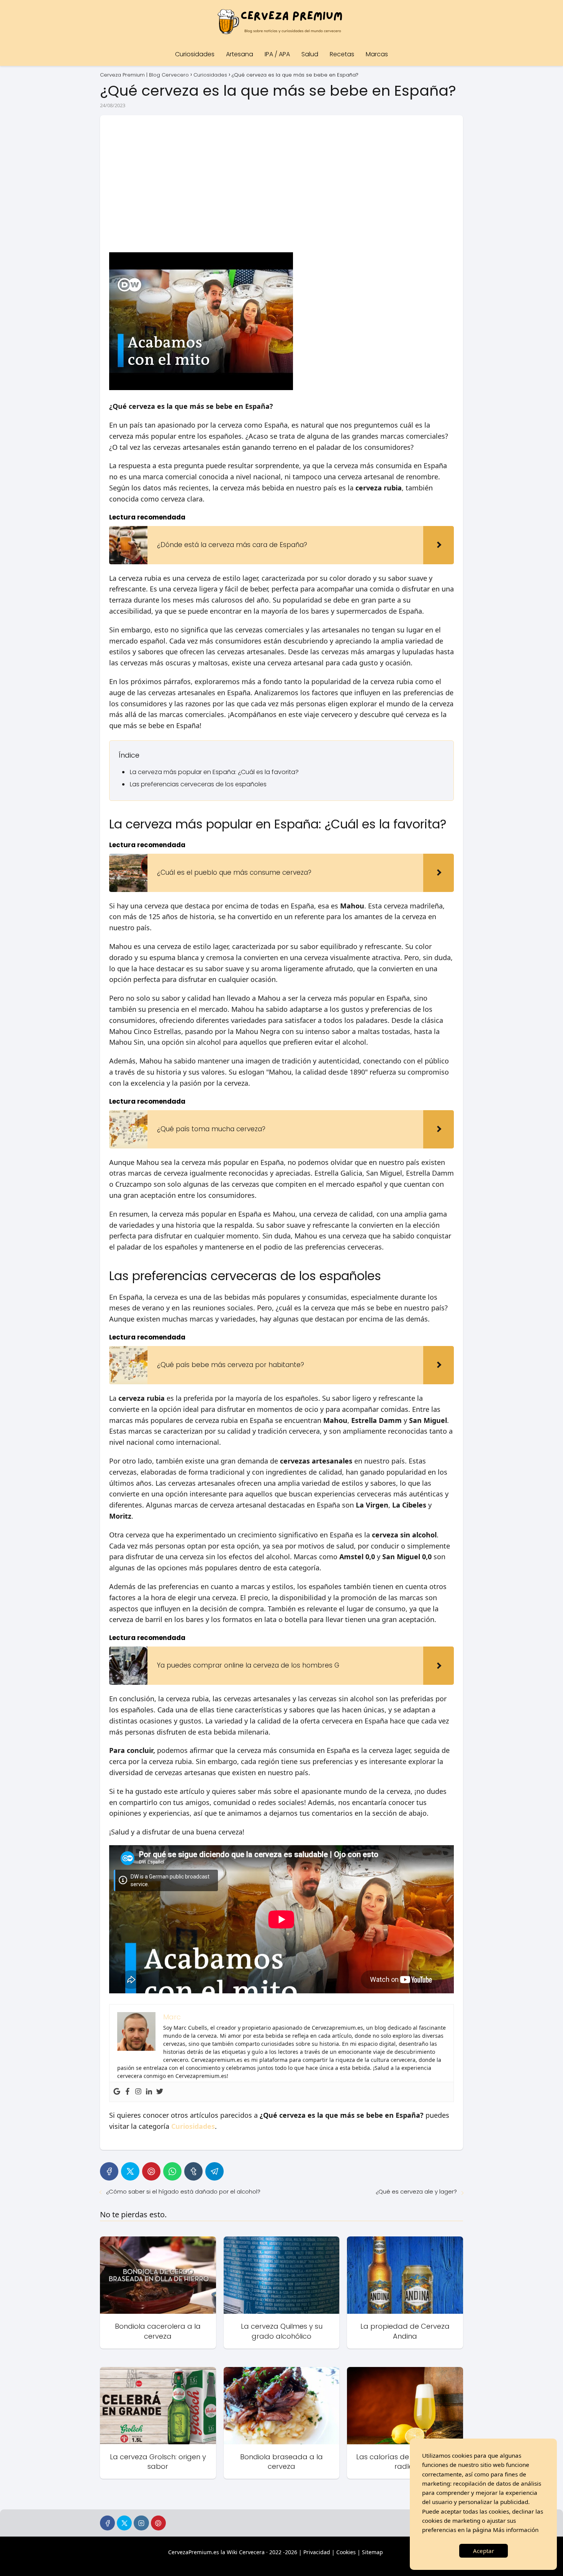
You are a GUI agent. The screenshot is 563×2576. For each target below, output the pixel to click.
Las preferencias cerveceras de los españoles (198, 784)
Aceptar (484, 2551)
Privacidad (317, 2552)
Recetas (342, 54)
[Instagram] (138, 2092)
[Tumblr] (193, 2171)
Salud (310, 54)
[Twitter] (160, 2092)
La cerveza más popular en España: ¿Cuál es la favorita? (214, 772)
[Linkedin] (149, 2092)
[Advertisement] (281, 182)
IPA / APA (277, 54)
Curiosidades (195, 54)
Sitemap (372, 2552)
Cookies (346, 2552)
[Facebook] (128, 2092)
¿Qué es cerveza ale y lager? (416, 2191)
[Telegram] (214, 2171)
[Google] (117, 2092)
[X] (130, 2171)
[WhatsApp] (172, 2171)
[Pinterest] (151, 2171)
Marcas (377, 54)
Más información (516, 2530)
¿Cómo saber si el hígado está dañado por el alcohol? (183, 2191)
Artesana (240, 54)
